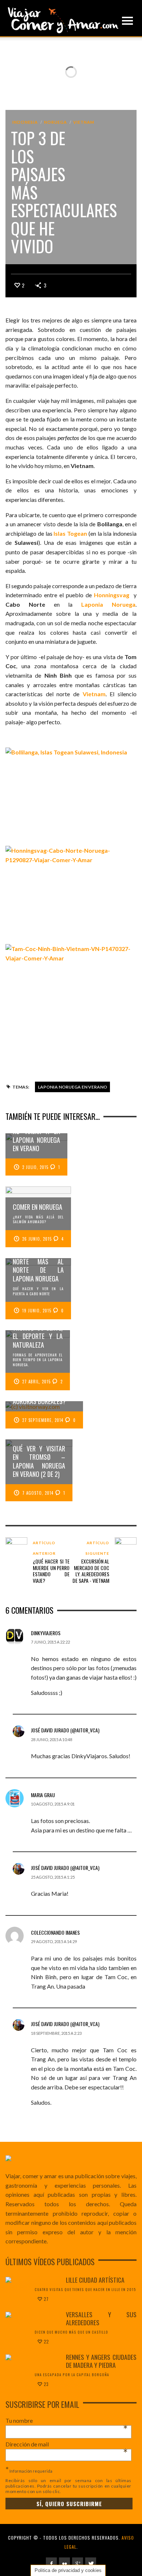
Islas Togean (70, 533)
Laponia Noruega (108, 604)
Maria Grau (43, 1795)
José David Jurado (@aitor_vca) (65, 1730)
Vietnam (84, 122)
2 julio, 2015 (35, 1167)
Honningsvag (112, 595)
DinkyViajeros (46, 1633)
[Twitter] (91, 2563)
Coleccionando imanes (55, 1932)
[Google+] (78, 2563)
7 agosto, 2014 (38, 1493)
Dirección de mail (67, 2444)
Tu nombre (67, 2421)
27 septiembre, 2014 (43, 1420)
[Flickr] (64, 2563)
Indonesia (25, 122)
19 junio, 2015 (37, 1311)
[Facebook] (51, 2563)
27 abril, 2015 (36, 1382)
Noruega (56, 122)
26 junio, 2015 (37, 1239)
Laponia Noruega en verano (72, 1087)
